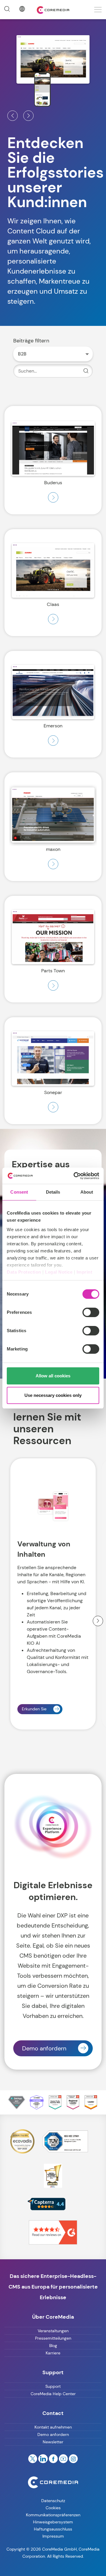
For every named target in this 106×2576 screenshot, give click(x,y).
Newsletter (53, 2442)
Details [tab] (53, 1192)
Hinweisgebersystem (53, 2522)
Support (53, 2386)
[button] (13, 116)
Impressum (53, 2536)
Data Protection (24, 1272)
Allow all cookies (53, 1376)
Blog (53, 2346)
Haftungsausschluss (53, 2529)
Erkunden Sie (34, 1709)
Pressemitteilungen (53, 2338)
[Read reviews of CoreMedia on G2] (53, 2232)
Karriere (53, 2353)
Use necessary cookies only (53, 1395)
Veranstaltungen (53, 2331)
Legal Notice (59, 1272)
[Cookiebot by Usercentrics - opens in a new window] (75, 1176)
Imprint (85, 1272)
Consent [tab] (19, 1192)
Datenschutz (53, 2501)
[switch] (91, 1312)
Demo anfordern (44, 2048)
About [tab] (87, 1192)
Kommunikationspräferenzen (53, 2515)
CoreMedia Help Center (53, 2394)
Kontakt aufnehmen (53, 2427)
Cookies (53, 2508)
